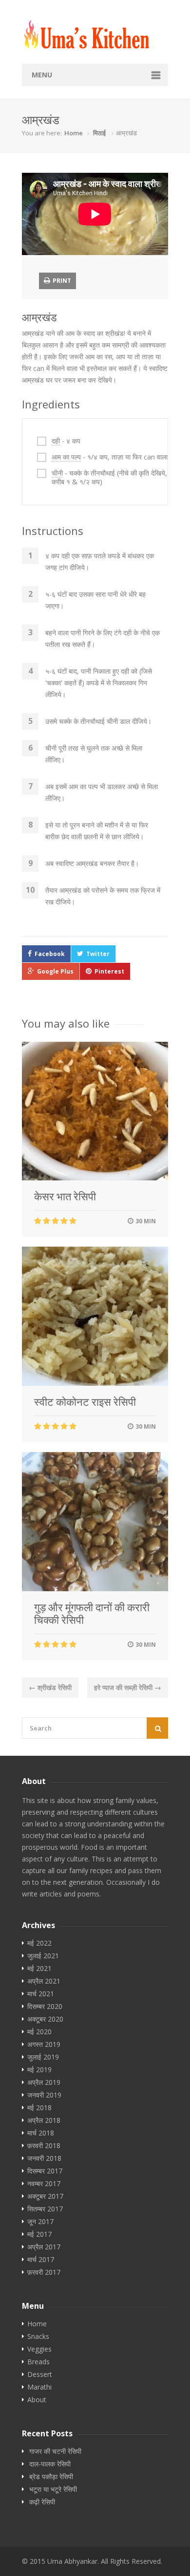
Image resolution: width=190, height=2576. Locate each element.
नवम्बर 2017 (44, 2184)
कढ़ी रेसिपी (42, 2502)
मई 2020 (39, 2032)
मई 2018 (39, 2108)
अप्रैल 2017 (44, 2247)
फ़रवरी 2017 (44, 2272)
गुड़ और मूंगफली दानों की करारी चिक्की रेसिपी (92, 1614)
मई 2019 (39, 2070)
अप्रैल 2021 (44, 1981)
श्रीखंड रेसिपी (50, 1687)
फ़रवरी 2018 (44, 2146)
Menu (42, 75)
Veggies (39, 2349)
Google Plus (55, 971)
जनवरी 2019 (44, 2095)
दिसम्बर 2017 (45, 2171)
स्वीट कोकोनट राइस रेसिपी (85, 1402)
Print (61, 281)
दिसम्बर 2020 (45, 2006)
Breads (38, 2362)
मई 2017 (39, 2234)
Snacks (38, 2337)
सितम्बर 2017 (45, 2209)
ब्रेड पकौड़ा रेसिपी (51, 2477)
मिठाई (99, 133)
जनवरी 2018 (44, 2158)
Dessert (40, 2374)
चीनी (57, 473)
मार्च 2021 (41, 1994)
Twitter (98, 954)
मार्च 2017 (41, 2260)
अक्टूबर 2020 (45, 2019)
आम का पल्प (66, 457)
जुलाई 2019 (43, 2057)
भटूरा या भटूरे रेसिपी (53, 2489)
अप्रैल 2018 (44, 2120)
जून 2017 (40, 2222)
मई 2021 (39, 1969)
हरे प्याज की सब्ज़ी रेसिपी (128, 1687)
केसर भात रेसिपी (65, 1196)
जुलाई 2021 (43, 1956)
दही (56, 441)
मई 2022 (39, 1943)
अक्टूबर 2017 (45, 2196)
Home (74, 133)
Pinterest (109, 971)
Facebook (50, 954)
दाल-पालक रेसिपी (50, 2464)
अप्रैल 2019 (44, 2082)
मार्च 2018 (41, 2133)
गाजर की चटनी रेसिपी (55, 2451)
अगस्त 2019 (44, 2044)
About (37, 2400)
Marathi (39, 2387)
